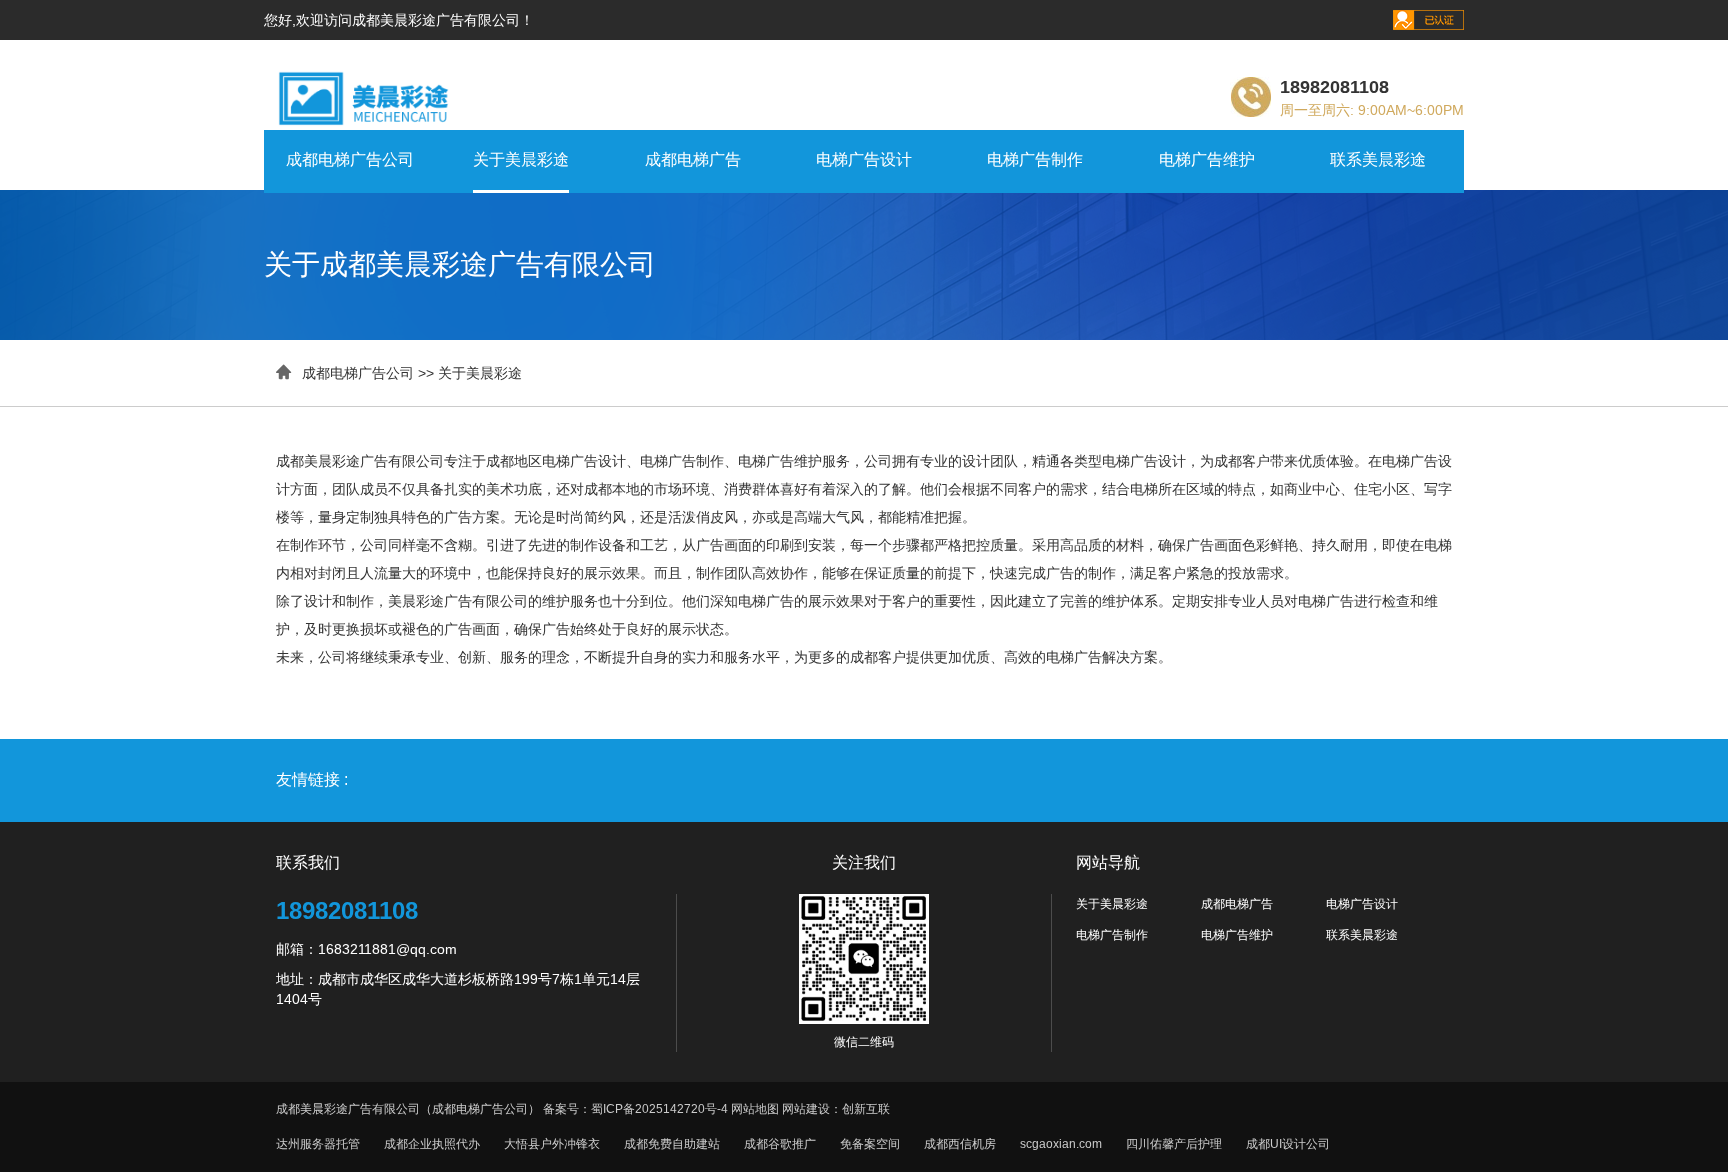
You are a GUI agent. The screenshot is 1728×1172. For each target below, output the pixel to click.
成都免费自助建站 (672, 1144)
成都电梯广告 (693, 159)
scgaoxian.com (1061, 1144)
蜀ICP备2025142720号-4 (659, 1109)
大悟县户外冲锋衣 (552, 1144)
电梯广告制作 (1035, 159)
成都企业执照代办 (432, 1144)
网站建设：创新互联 (836, 1109)
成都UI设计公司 (1288, 1144)
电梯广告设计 (864, 159)
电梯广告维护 (1207, 159)
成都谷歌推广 (780, 1144)
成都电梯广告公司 (350, 159)
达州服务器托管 (318, 1144)
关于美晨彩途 (521, 159)
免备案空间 (870, 1144)
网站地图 (755, 1109)
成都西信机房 (960, 1144)
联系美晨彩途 (1378, 159)
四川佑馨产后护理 (1174, 1144)
